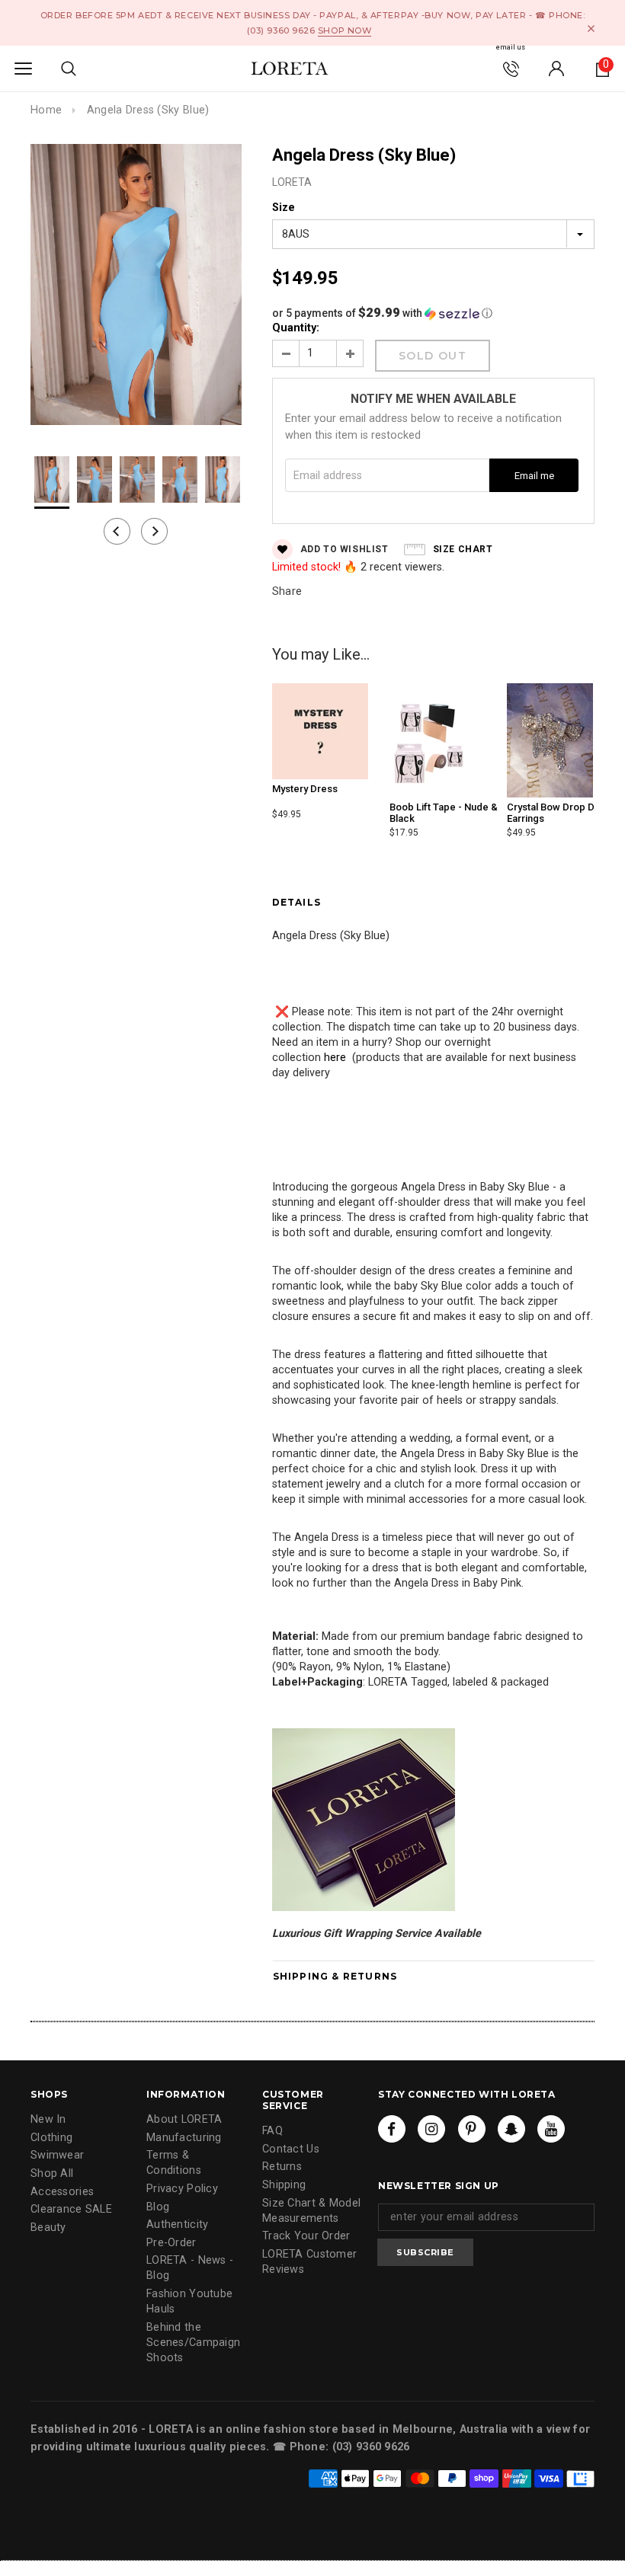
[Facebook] (392, 2129)
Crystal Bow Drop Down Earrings (560, 812)
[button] (433, 313)
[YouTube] (551, 2129)
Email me (534, 476)
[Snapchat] (511, 2129)
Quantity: (296, 328)
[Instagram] (431, 2129)
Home (46, 110)
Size (284, 208)
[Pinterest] (472, 2129)
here (335, 1058)
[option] (136, 287)
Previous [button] (117, 531)
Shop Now (345, 30)
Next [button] (154, 531)
